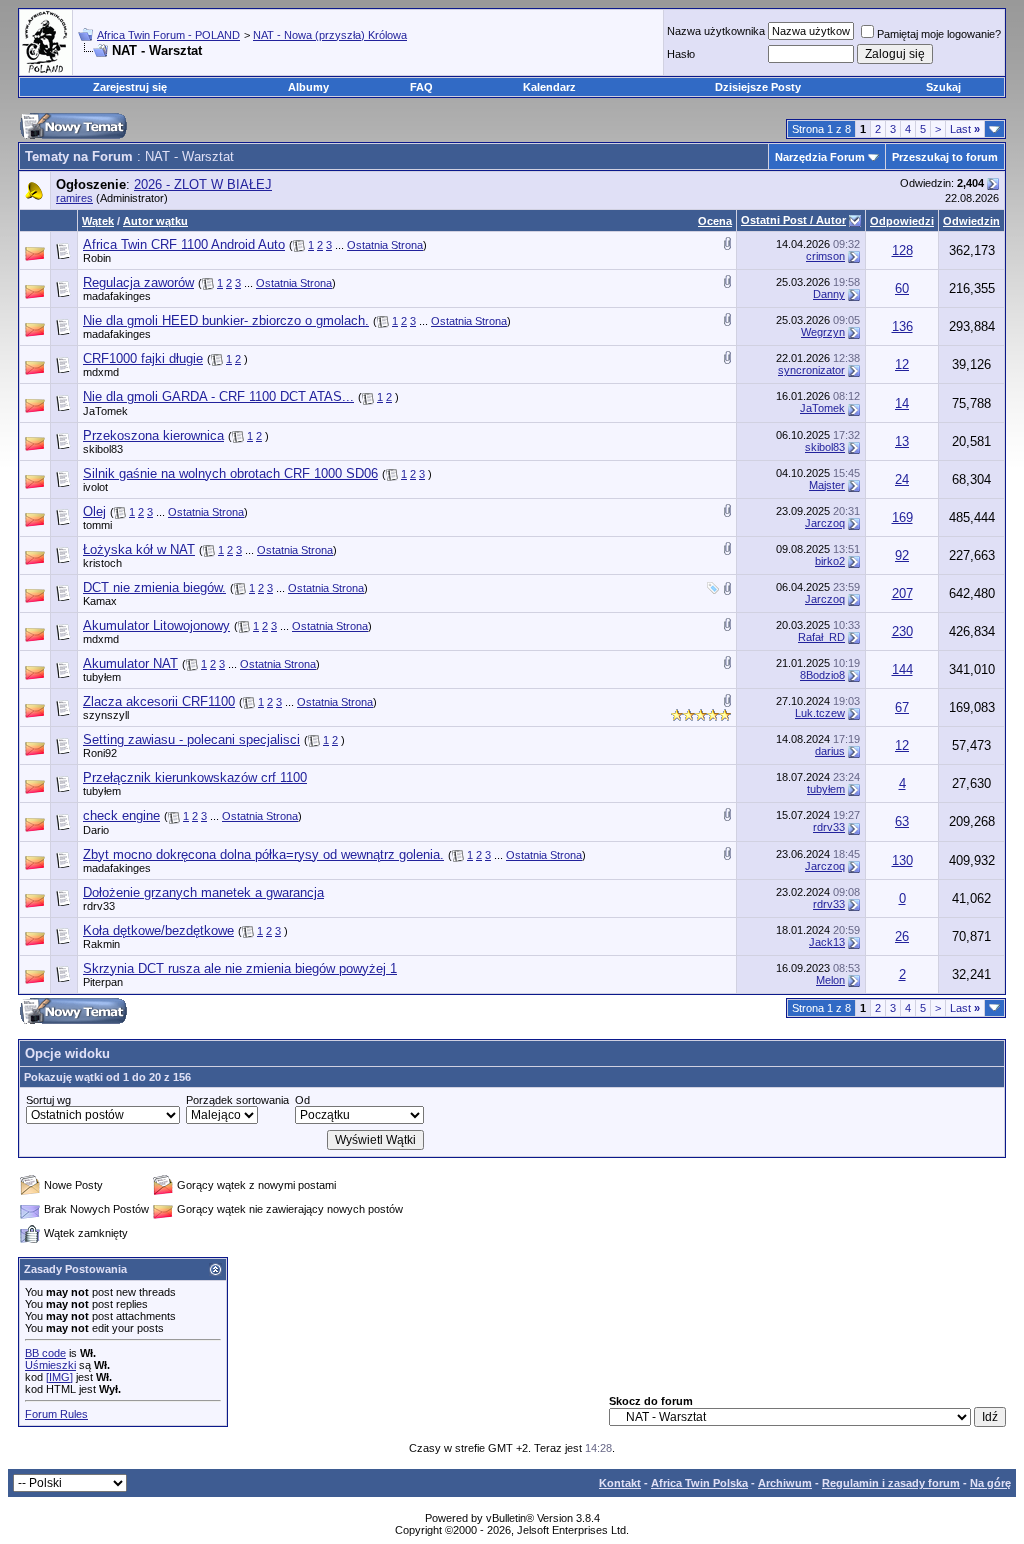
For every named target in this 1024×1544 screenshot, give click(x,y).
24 (902, 479)
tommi (97, 525)
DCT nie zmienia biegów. (154, 587)
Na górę (990, 1483)
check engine (121, 815)
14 (902, 403)
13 (902, 441)
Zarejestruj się (130, 87)
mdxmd (101, 372)
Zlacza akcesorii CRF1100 (159, 701)
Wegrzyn (823, 332)
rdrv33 (829, 827)
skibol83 (103, 449)
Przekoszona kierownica (153, 435)
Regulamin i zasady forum (891, 1483)
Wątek (98, 221)
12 (902, 364)
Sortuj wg (48, 1100)
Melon (830, 980)
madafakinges (117, 296)
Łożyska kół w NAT (139, 549)
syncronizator (811, 370)
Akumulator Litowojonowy (156, 625)
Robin (97, 258)
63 (902, 821)
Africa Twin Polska (699, 1483)
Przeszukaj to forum (945, 157)
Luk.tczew (820, 713)
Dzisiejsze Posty (758, 87)
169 (902, 517)
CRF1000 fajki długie (143, 358)
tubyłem (102, 677)
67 (902, 707)
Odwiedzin (971, 221)
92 (902, 555)
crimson (825, 256)
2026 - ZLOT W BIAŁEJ (203, 184)
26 (902, 936)
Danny (829, 294)
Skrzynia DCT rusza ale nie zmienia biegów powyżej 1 (240, 968)
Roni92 (100, 753)
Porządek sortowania (237, 1100)
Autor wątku (155, 221)
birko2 (830, 561)
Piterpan (103, 982)
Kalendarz (549, 87)
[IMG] (59, 1377)
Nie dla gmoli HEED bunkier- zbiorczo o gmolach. (226, 320)
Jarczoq (825, 523)
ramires (74, 198)
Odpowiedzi (902, 221)
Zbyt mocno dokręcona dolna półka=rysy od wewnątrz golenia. (263, 854)
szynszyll (106, 715)
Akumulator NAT (130, 663)
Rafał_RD (821, 637)
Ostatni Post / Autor (793, 220)
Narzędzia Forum (820, 157)
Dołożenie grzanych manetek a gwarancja (203, 892)
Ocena (715, 221)
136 (902, 326)
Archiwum (785, 1483)
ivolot (95, 487)
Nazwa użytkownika (716, 31)
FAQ (421, 87)
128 (902, 250)
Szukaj (943, 87)
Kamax (100, 601)
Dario (96, 830)
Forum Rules (56, 1414)
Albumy (308, 87)
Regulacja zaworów (138, 282)
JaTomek (105, 411)
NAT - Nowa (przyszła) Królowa (330, 35)
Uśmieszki (50, 1365)
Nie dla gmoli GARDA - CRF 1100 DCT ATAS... (218, 396)
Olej (94, 511)
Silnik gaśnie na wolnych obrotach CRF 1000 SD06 (230, 473)
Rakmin (101, 944)
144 (902, 669)
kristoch (102, 563)
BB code (45, 1353)
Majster (827, 485)
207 (902, 593)
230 (902, 631)
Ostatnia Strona (385, 245)
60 (902, 288)
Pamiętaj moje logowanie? (939, 34)
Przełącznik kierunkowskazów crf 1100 (195, 777)
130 (902, 860)
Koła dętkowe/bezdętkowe (158, 930)
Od (302, 1100)
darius (830, 751)
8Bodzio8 (822, 675)
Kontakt (620, 1483)
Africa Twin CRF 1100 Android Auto (184, 244)
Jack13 (827, 942)
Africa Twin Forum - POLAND (168, 35)
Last (965, 129)
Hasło (681, 54)
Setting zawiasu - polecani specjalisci (191, 739)
